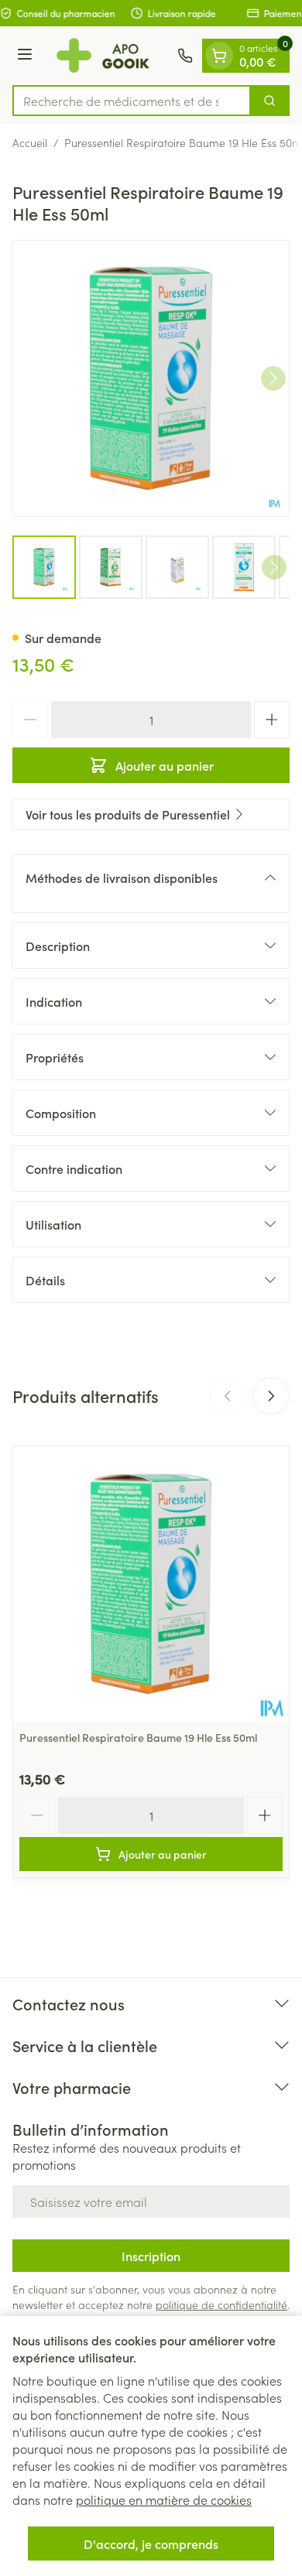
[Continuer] (273, 378)
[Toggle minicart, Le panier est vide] (219, 56)
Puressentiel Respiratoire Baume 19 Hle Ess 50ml (138, 1737)
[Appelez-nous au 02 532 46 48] (185, 56)
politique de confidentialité (221, 2304)
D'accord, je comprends (151, 2544)
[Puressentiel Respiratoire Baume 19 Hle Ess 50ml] (151, 1584)
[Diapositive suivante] (271, 1396)
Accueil (30, 142)
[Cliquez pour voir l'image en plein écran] (151, 378)
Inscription (151, 2256)
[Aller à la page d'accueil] (107, 56)
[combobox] (132, 101)
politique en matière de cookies (164, 2499)
